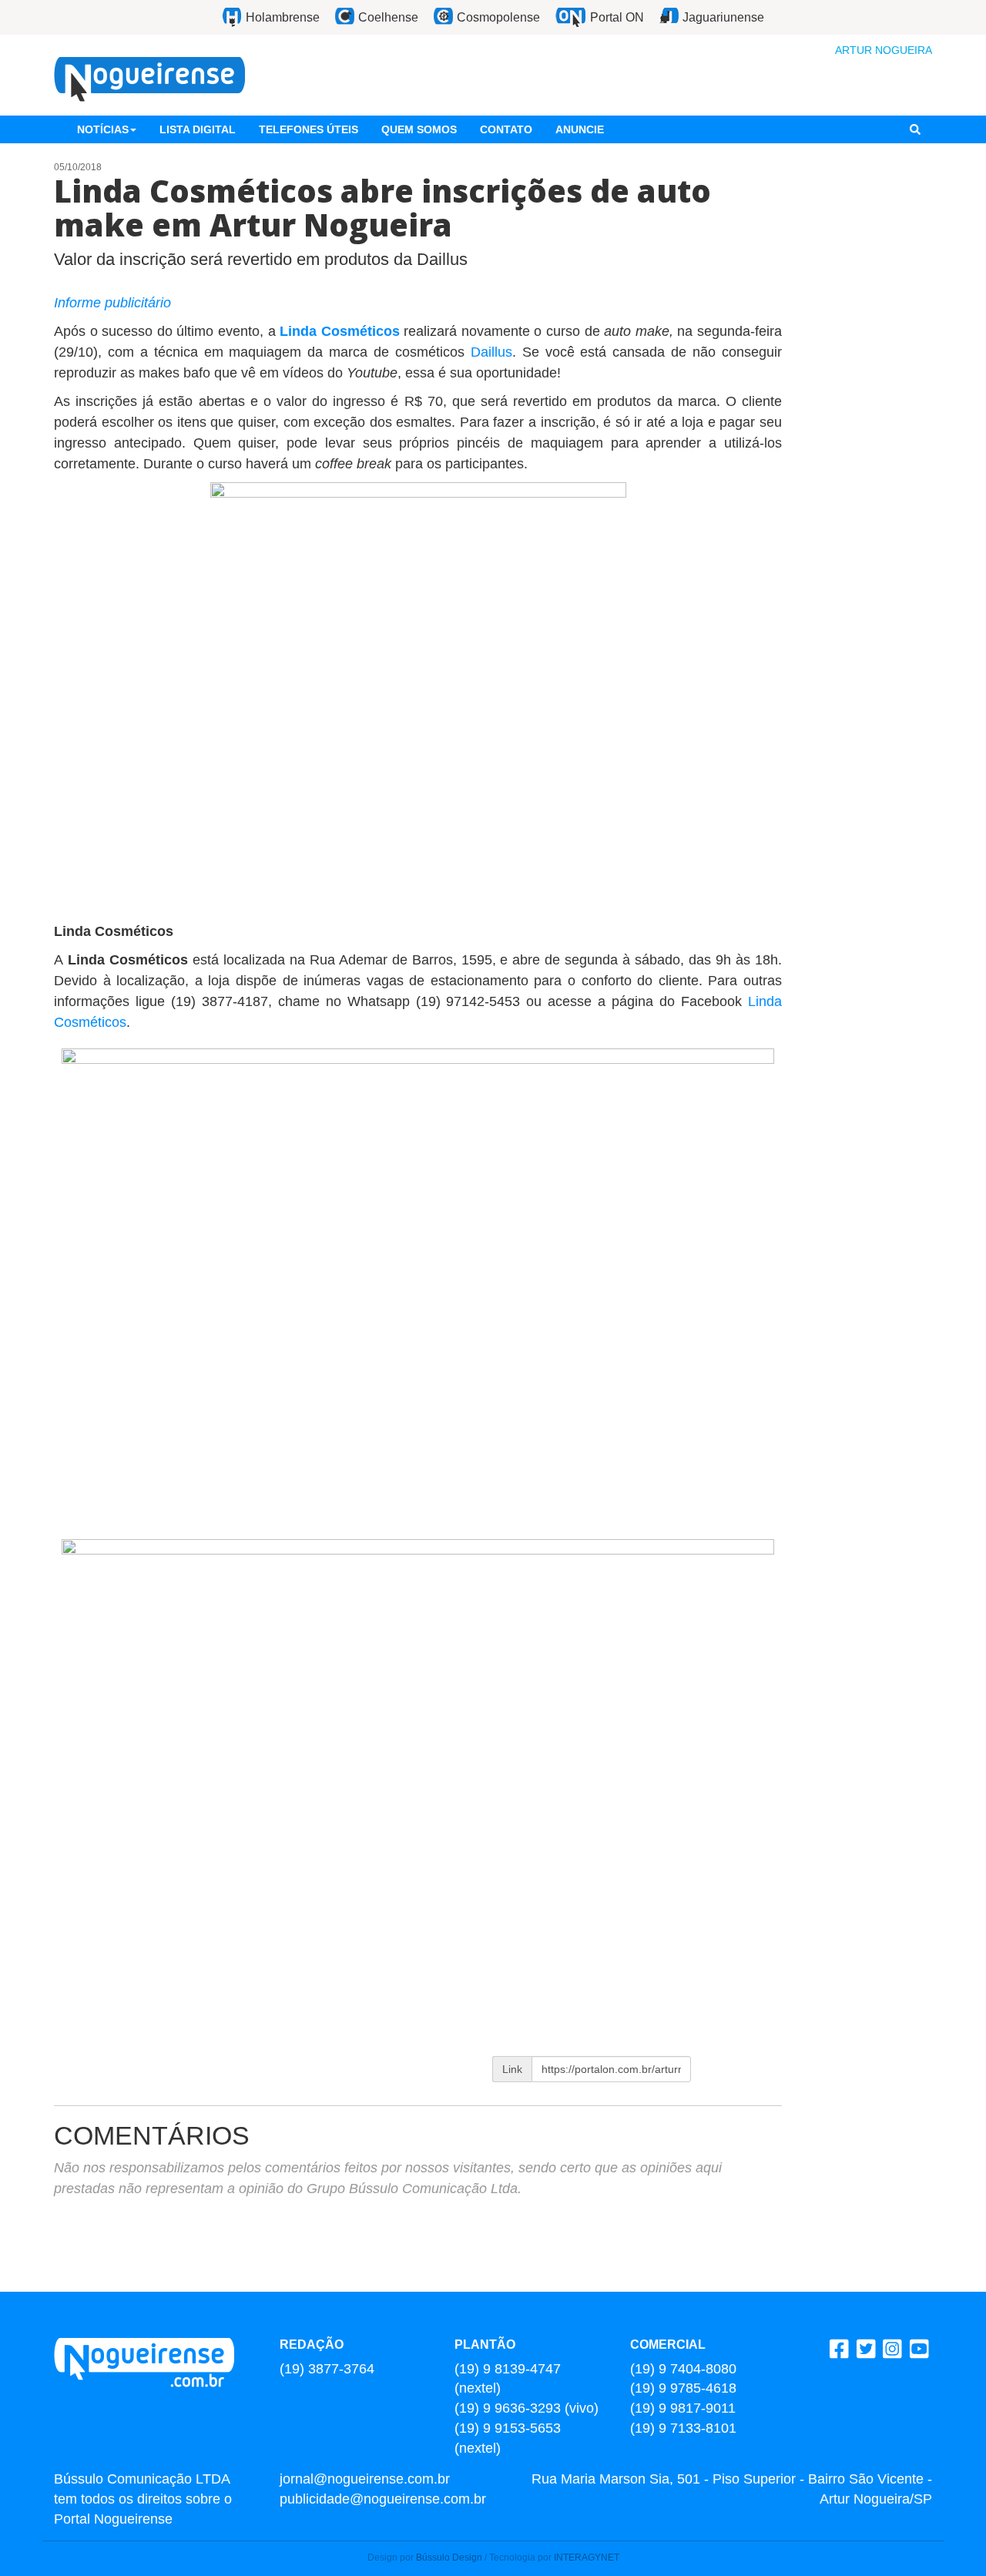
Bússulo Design (449, 2558)
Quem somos (419, 129)
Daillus (491, 352)
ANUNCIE (580, 129)
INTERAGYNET (587, 2558)
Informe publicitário (112, 303)
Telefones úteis (309, 129)
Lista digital (198, 129)
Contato (506, 129)
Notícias (103, 129)
